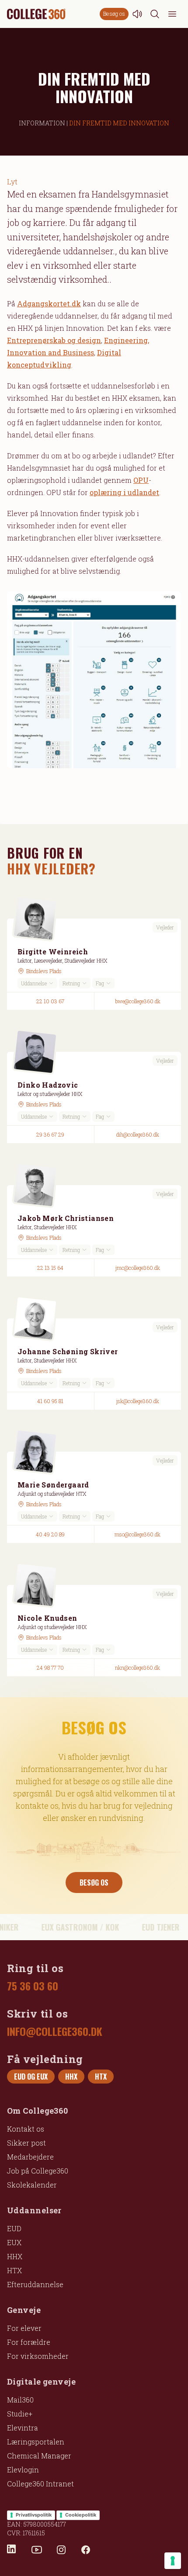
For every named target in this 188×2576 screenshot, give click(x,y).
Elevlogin (23, 2470)
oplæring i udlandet (124, 492)
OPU (141, 480)
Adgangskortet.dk (49, 303)
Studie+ (20, 2414)
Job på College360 (38, 2171)
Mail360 (20, 2400)
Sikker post (26, 2143)
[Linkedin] (12, 2550)
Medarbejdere (30, 2157)
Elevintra (23, 2428)
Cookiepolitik (81, 2515)
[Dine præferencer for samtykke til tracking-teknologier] (173, 2561)
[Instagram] (61, 2550)
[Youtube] (37, 2550)
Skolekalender (32, 2185)
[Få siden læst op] (137, 14)
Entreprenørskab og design (54, 340)
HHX (15, 2256)
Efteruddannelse (35, 2284)
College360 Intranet (40, 2484)
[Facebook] (86, 2550)
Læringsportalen (36, 2442)
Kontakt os (26, 2129)
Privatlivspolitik (34, 2515)
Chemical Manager (39, 2456)
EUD (14, 2228)
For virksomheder (38, 2356)
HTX (14, 2270)
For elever (24, 2328)
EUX (14, 2242)
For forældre (29, 2342)
